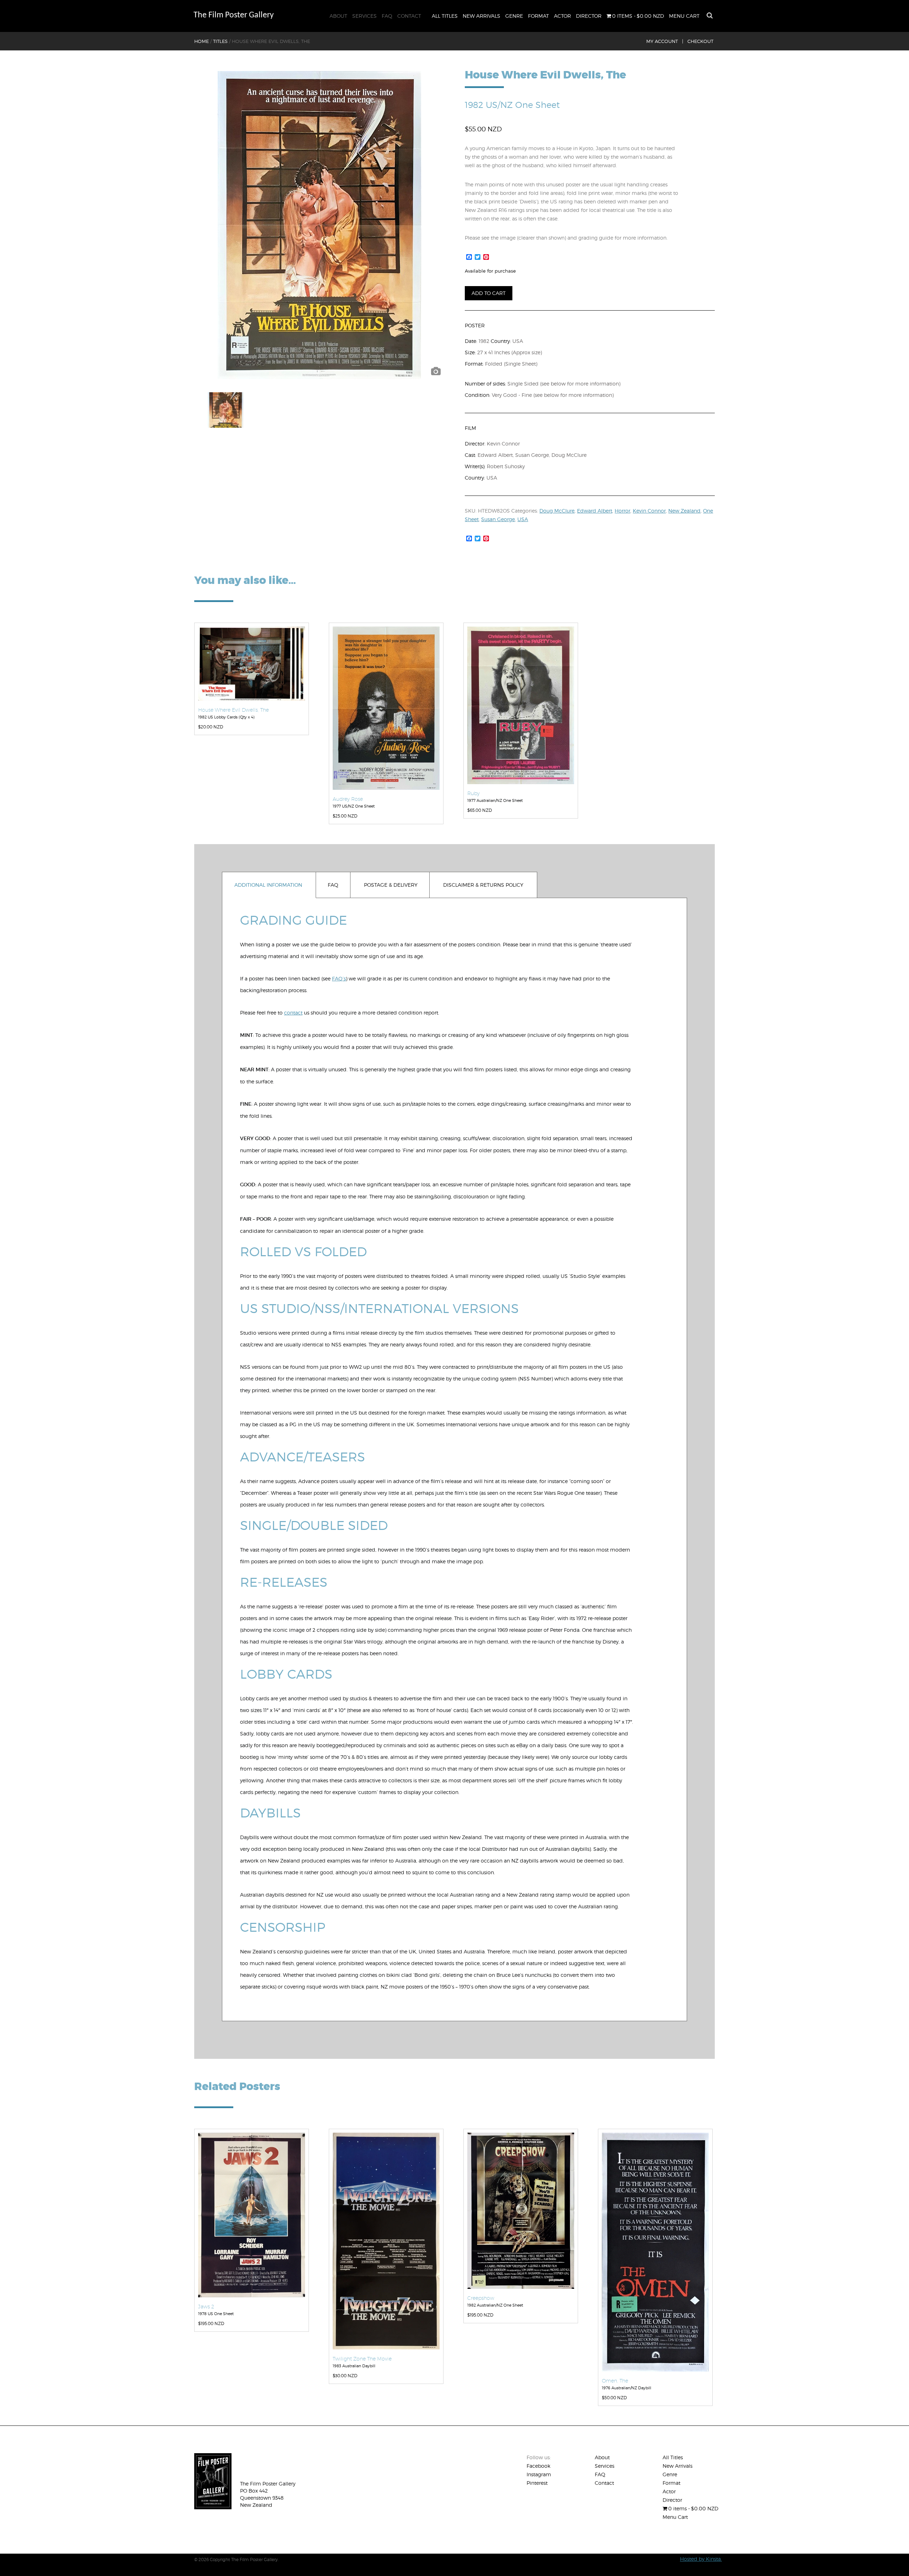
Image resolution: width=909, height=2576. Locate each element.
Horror (622, 511)
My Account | (665, 41)
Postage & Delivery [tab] (391, 885)
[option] (319, 225)
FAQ (387, 16)
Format (538, 16)
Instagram (539, 2474)
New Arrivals (481, 16)
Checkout (700, 41)
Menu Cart (684, 16)
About (338, 16)
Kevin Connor (649, 511)
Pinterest (537, 2483)
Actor (562, 16)
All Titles (445, 16)
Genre (514, 16)
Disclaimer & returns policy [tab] (483, 885)
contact (293, 1013)
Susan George (498, 519)
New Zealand (684, 511)
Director (589, 16)
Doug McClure (557, 511)
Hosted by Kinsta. (701, 2559)
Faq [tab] (333, 885)
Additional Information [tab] (268, 885)
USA (523, 519)
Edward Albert (595, 511)
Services (364, 16)
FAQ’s (339, 978)
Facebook (538, 2466)
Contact (409, 16)
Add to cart (489, 293)
